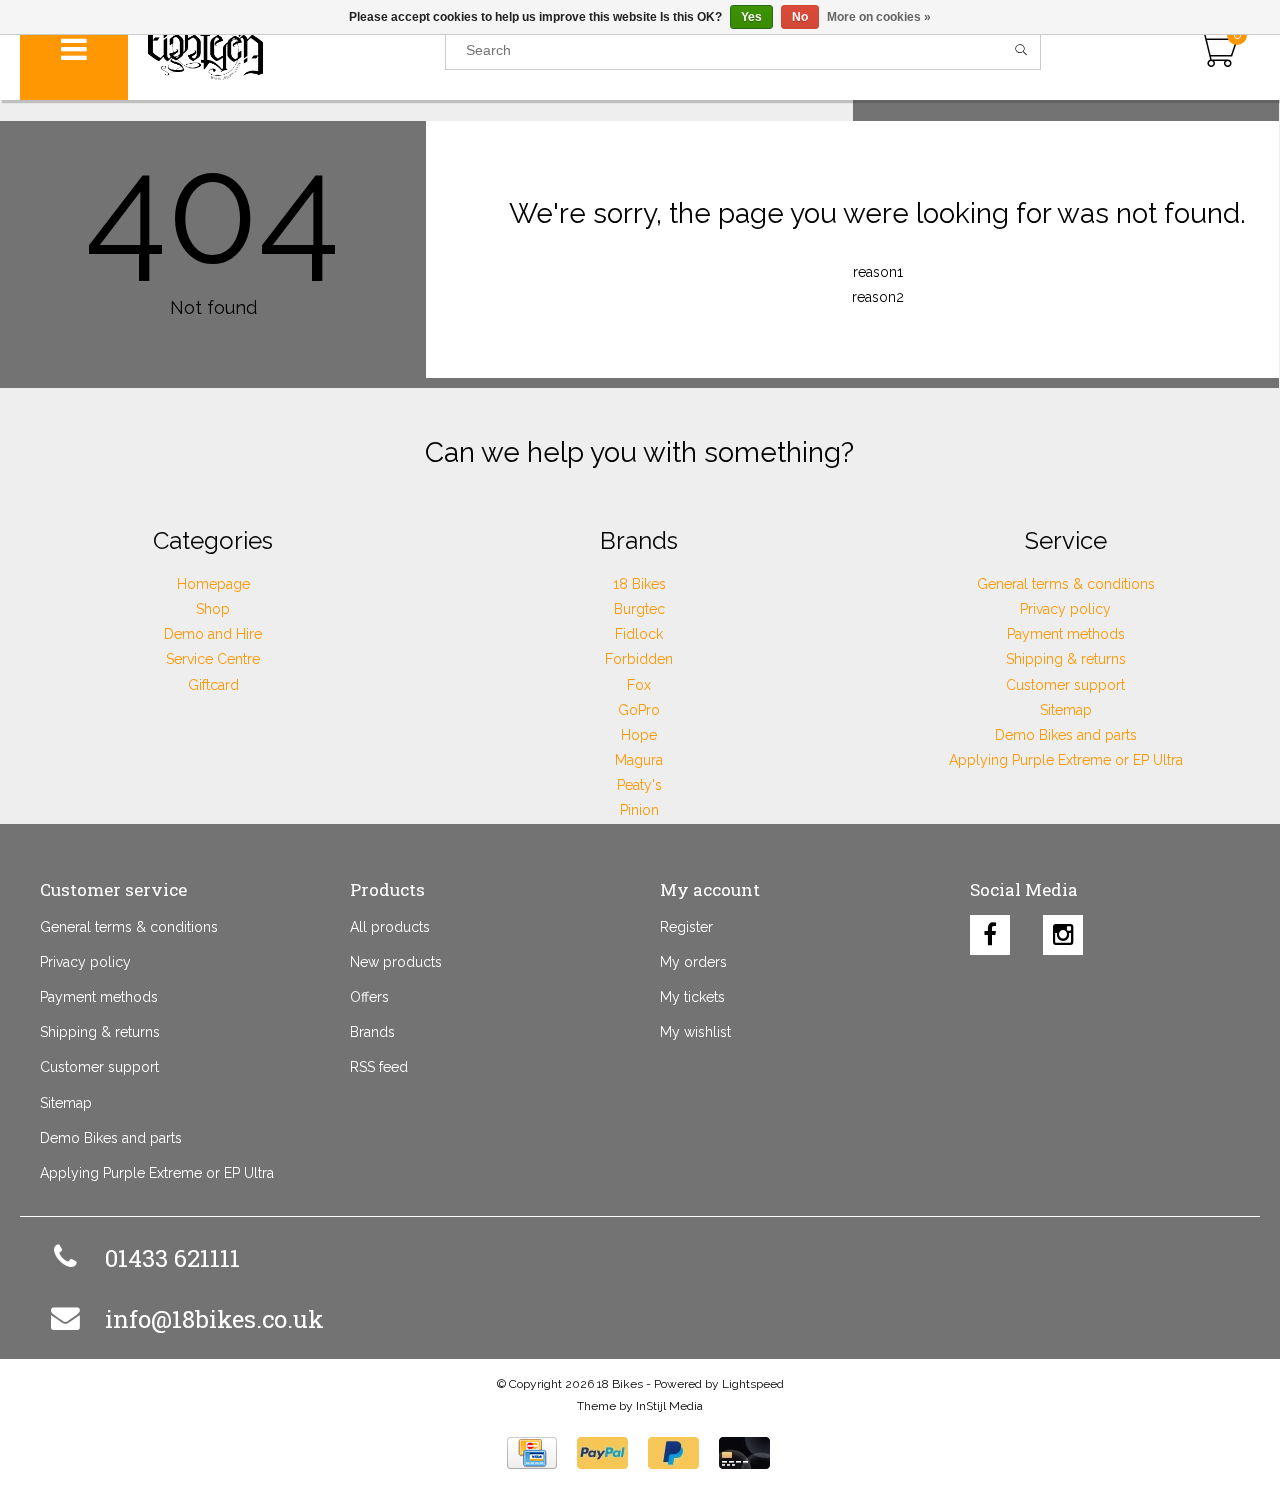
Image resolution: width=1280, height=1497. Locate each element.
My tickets (692, 997)
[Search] (1021, 50)
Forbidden (639, 659)
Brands (372, 1032)
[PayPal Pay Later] (673, 1453)
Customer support (1065, 685)
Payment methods (1066, 634)
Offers (369, 997)
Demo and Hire (213, 634)
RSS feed (379, 1067)
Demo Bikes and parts (1066, 735)
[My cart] (1217, 50)
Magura (639, 760)
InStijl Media (669, 1406)
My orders (693, 962)
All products (390, 927)
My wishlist (695, 1032)
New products (396, 962)
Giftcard (213, 685)
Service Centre (213, 659)
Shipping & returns (1066, 659)
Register (686, 927)
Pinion (639, 810)
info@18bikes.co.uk (214, 1319)
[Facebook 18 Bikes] (990, 930)
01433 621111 (172, 1258)
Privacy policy (1065, 609)
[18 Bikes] (287, 50)
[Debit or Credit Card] (744, 1453)
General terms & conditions (1066, 584)
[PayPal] (602, 1453)
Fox (639, 685)
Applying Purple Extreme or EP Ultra (1066, 760)
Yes (751, 17)
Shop (213, 609)
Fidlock (639, 634)
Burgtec (639, 609)
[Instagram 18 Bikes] (1063, 930)
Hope (639, 735)
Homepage (213, 584)
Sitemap (1066, 710)
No (800, 17)
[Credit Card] (532, 1453)
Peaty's (639, 785)
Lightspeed (753, 1384)
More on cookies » (879, 17)
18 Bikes (639, 584)
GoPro (639, 710)
